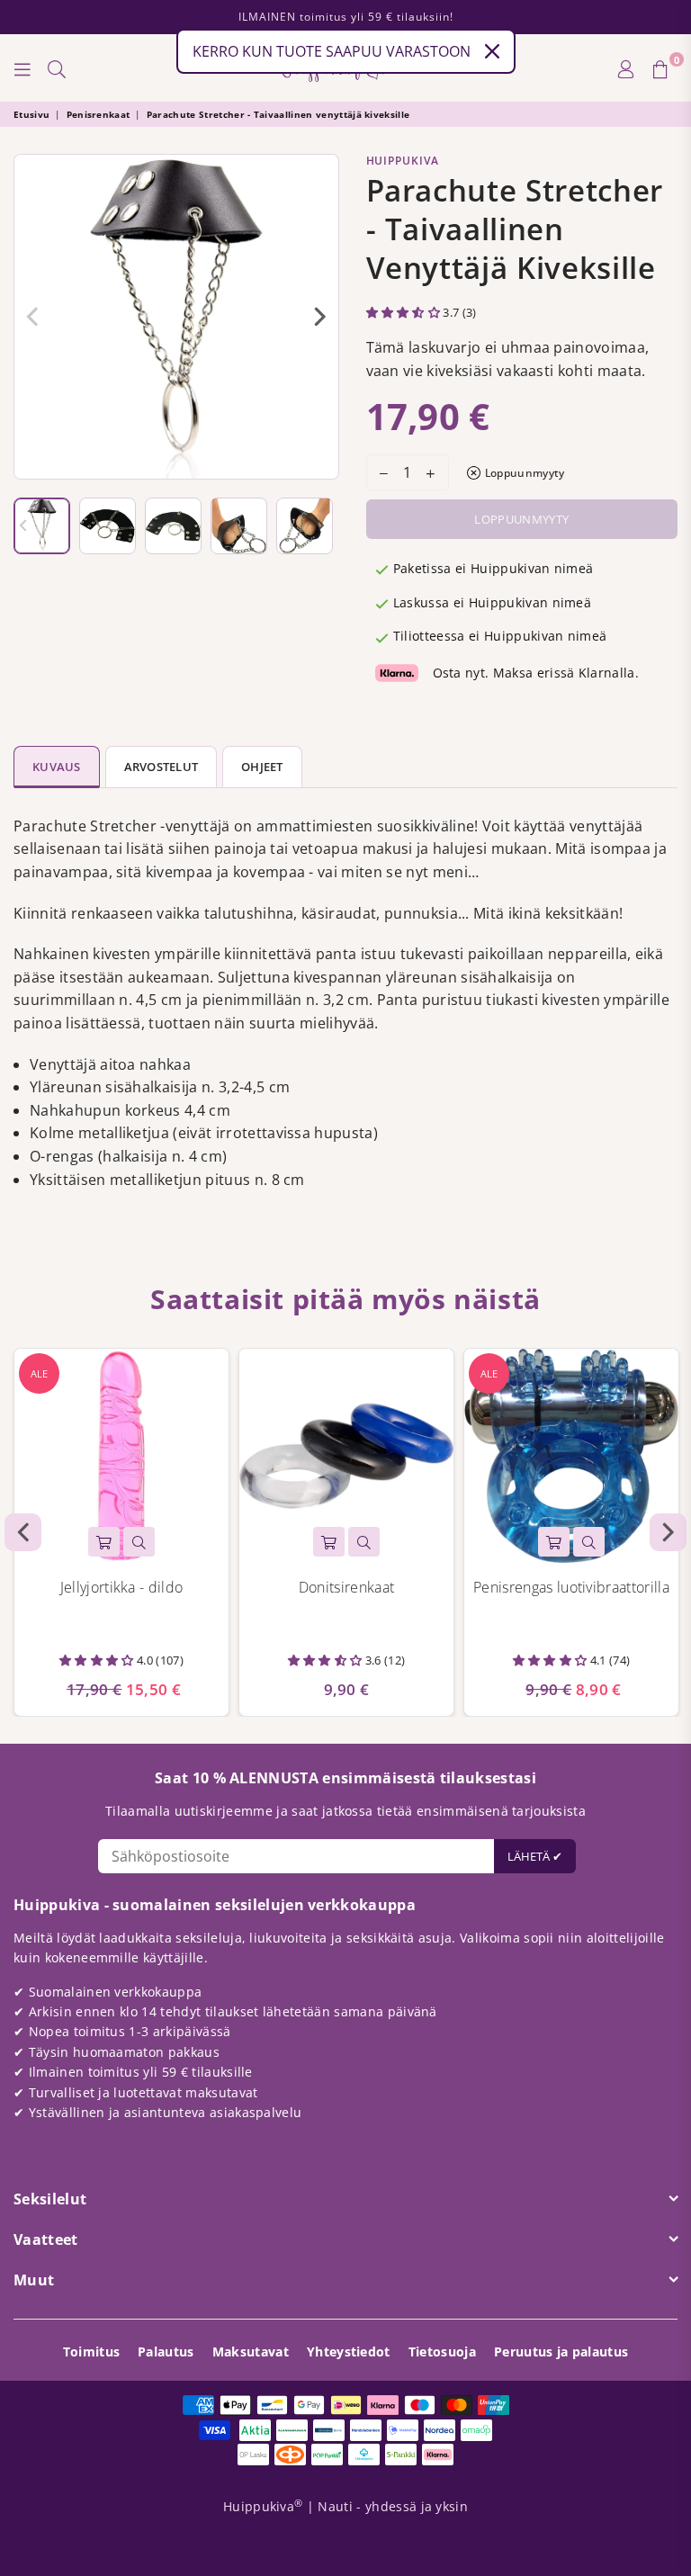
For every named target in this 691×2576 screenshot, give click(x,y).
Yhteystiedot (349, 2352)
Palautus (166, 2352)
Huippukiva (403, 161)
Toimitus (92, 2352)
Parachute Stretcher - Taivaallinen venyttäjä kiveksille (278, 114)
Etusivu (31, 114)
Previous (32, 317)
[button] (405, 312)
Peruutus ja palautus (561, 2352)
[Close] (492, 51)
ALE (39, 1373)
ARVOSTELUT (162, 767)
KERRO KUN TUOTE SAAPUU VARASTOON (332, 51)
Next (321, 317)
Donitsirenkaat (346, 1587)
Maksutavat (251, 2352)
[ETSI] (57, 68)
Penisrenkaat (99, 114)
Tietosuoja (442, 2352)
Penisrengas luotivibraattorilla (571, 1587)
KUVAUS (57, 767)
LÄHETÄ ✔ (535, 1856)
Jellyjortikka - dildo (122, 1587)
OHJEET (262, 767)
